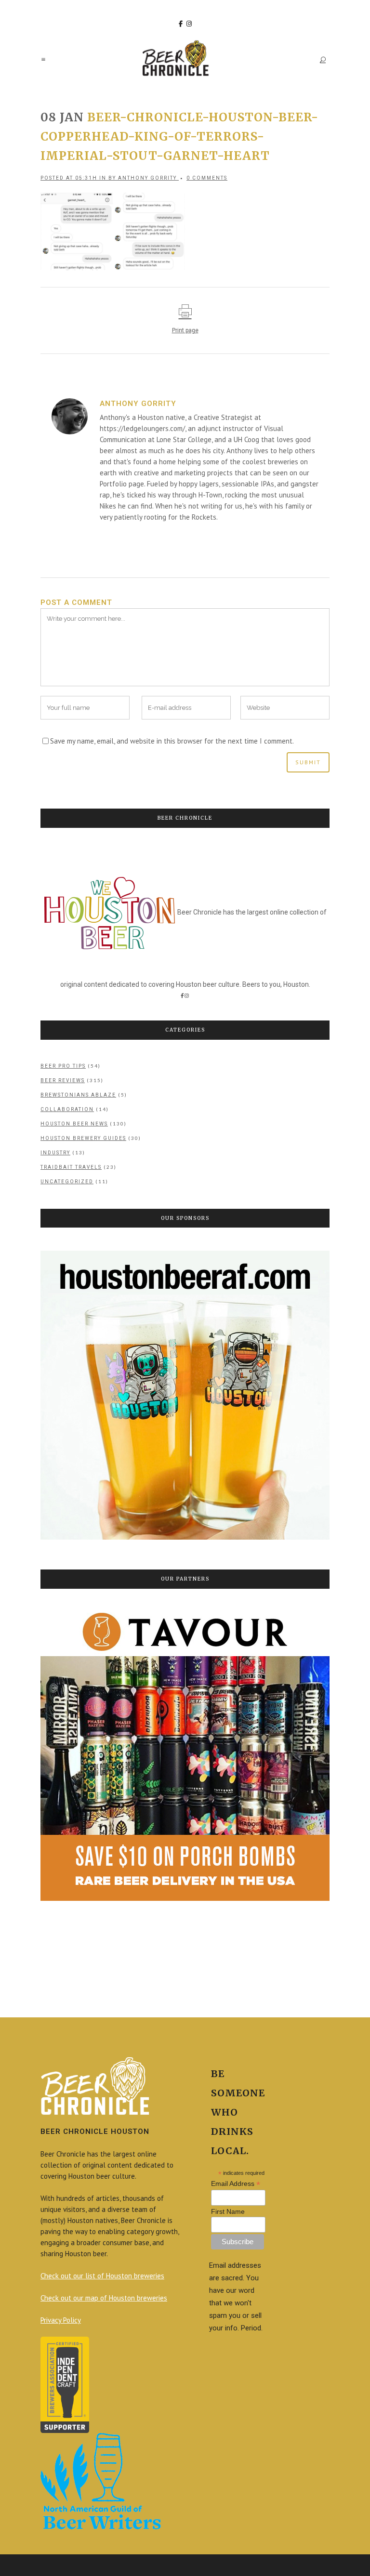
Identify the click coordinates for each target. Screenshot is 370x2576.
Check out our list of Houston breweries (102, 2276)
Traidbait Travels (71, 1167)
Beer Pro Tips (63, 1066)
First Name (228, 2211)
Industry (55, 1153)
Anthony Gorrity (147, 178)
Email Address (236, 2184)
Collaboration (67, 1109)
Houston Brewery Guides (83, 1138)
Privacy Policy (61, 2320)
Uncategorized (67, 1182)
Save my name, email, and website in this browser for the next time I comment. (172, 741)
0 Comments (207, 178)
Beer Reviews (63, 1080)
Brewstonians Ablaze (78, 1095)
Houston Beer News (74, 1124)
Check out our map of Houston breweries (104, 2298)
